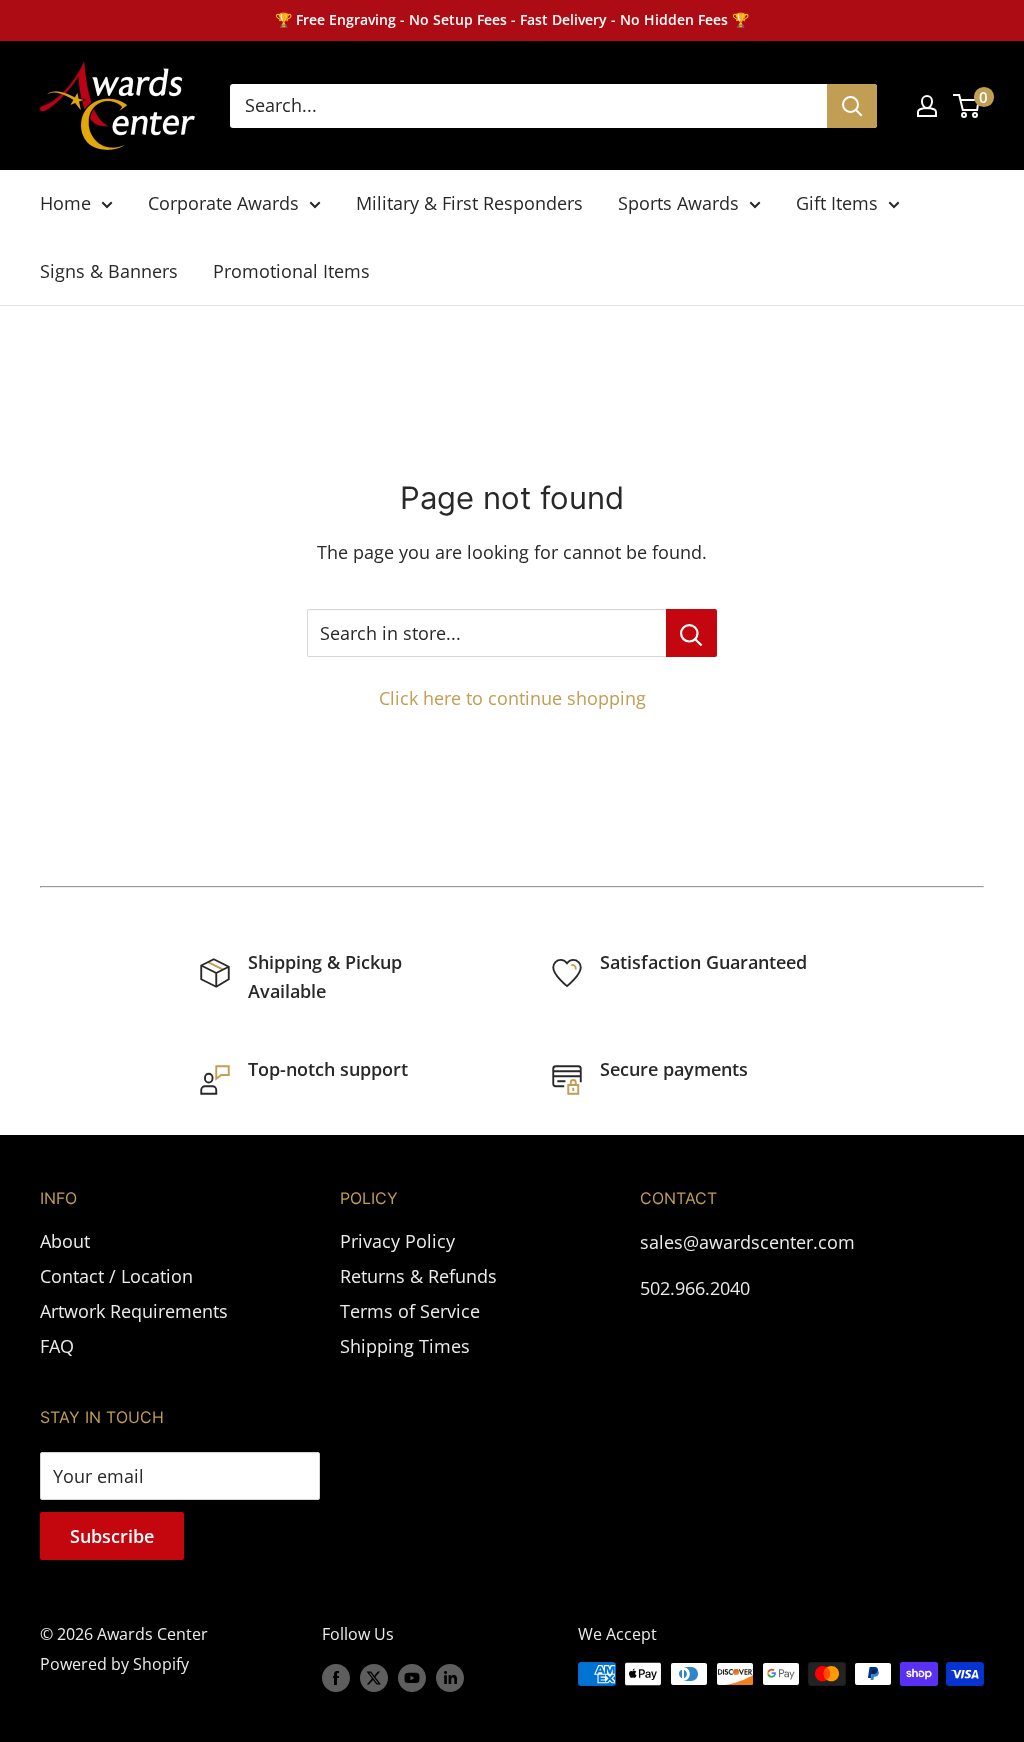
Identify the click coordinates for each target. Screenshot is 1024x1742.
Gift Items (837, 203)
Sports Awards (678, 203)
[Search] (852, 106)
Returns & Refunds (418, 1276)
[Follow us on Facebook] (336, 1677)
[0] (967, 106)
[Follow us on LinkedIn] (450, 1677)
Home (65, 203)
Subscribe (112, 1536)
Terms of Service (410, 1311)
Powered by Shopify (114, 1664)
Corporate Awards (223, 203)
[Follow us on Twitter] (374, 1677)
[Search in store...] (691, 633)
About (65, 1241)
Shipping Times (405, 1346)
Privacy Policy (397, 1241)
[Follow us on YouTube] (412, 1677)
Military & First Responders (469, 203)
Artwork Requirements (134, 1311)
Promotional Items (291, 271)
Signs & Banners (109, 271)
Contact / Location (116, 1276)
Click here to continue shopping (512, 698)
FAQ (57, 1346)
